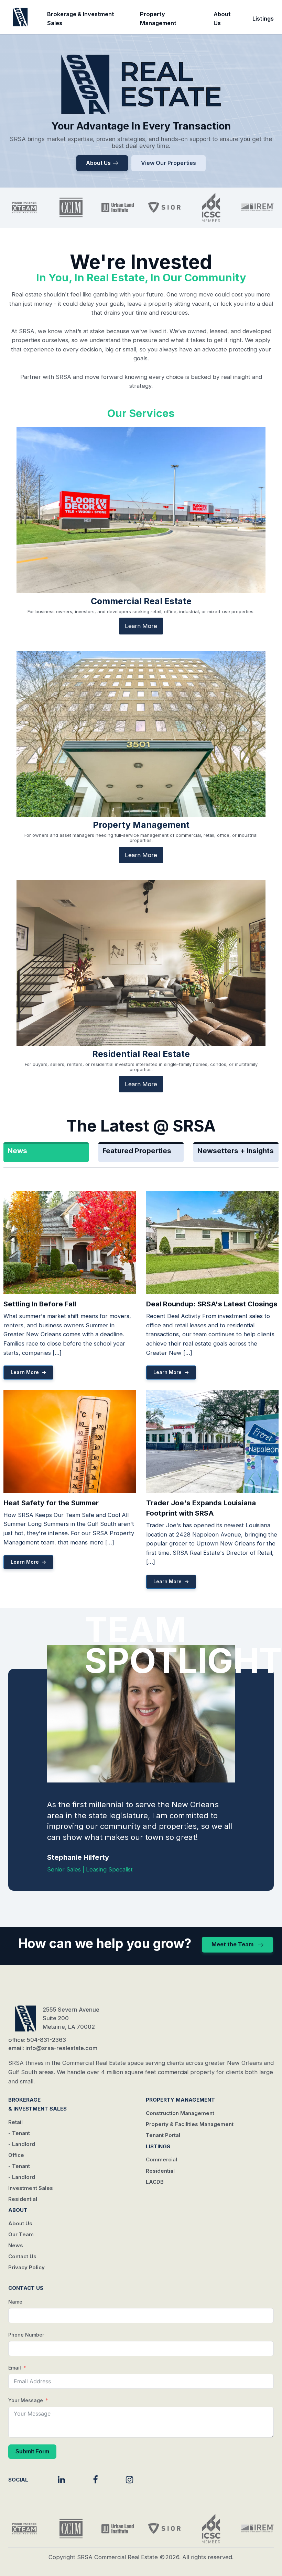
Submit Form (32, 2451)
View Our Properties (169, 163)
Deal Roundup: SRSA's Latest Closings (212, 1304)
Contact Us (22, 2256)
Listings (263, 19)
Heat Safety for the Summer (51, 1503)
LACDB (155, 2182)
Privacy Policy (26, 2267)
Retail (15, 2122)
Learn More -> (28, 1372)
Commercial (161, 2159)
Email (15, 2368)
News (16, 2245)
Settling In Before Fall (40, 1304)
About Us (222, 19)
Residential (23, 2199)
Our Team (21, 2234)
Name (15, 2302)
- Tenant (19, 2133)
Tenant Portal (163, 2135)
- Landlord (22, 2144)
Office (16, 2155)
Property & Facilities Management (190, 2124)
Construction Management (180, 2113)
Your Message (26, 2400)
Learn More (141, 626)
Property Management (158, 19)
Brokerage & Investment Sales (81, 19)
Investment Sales (31, 2188)
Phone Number (26, 2335)
